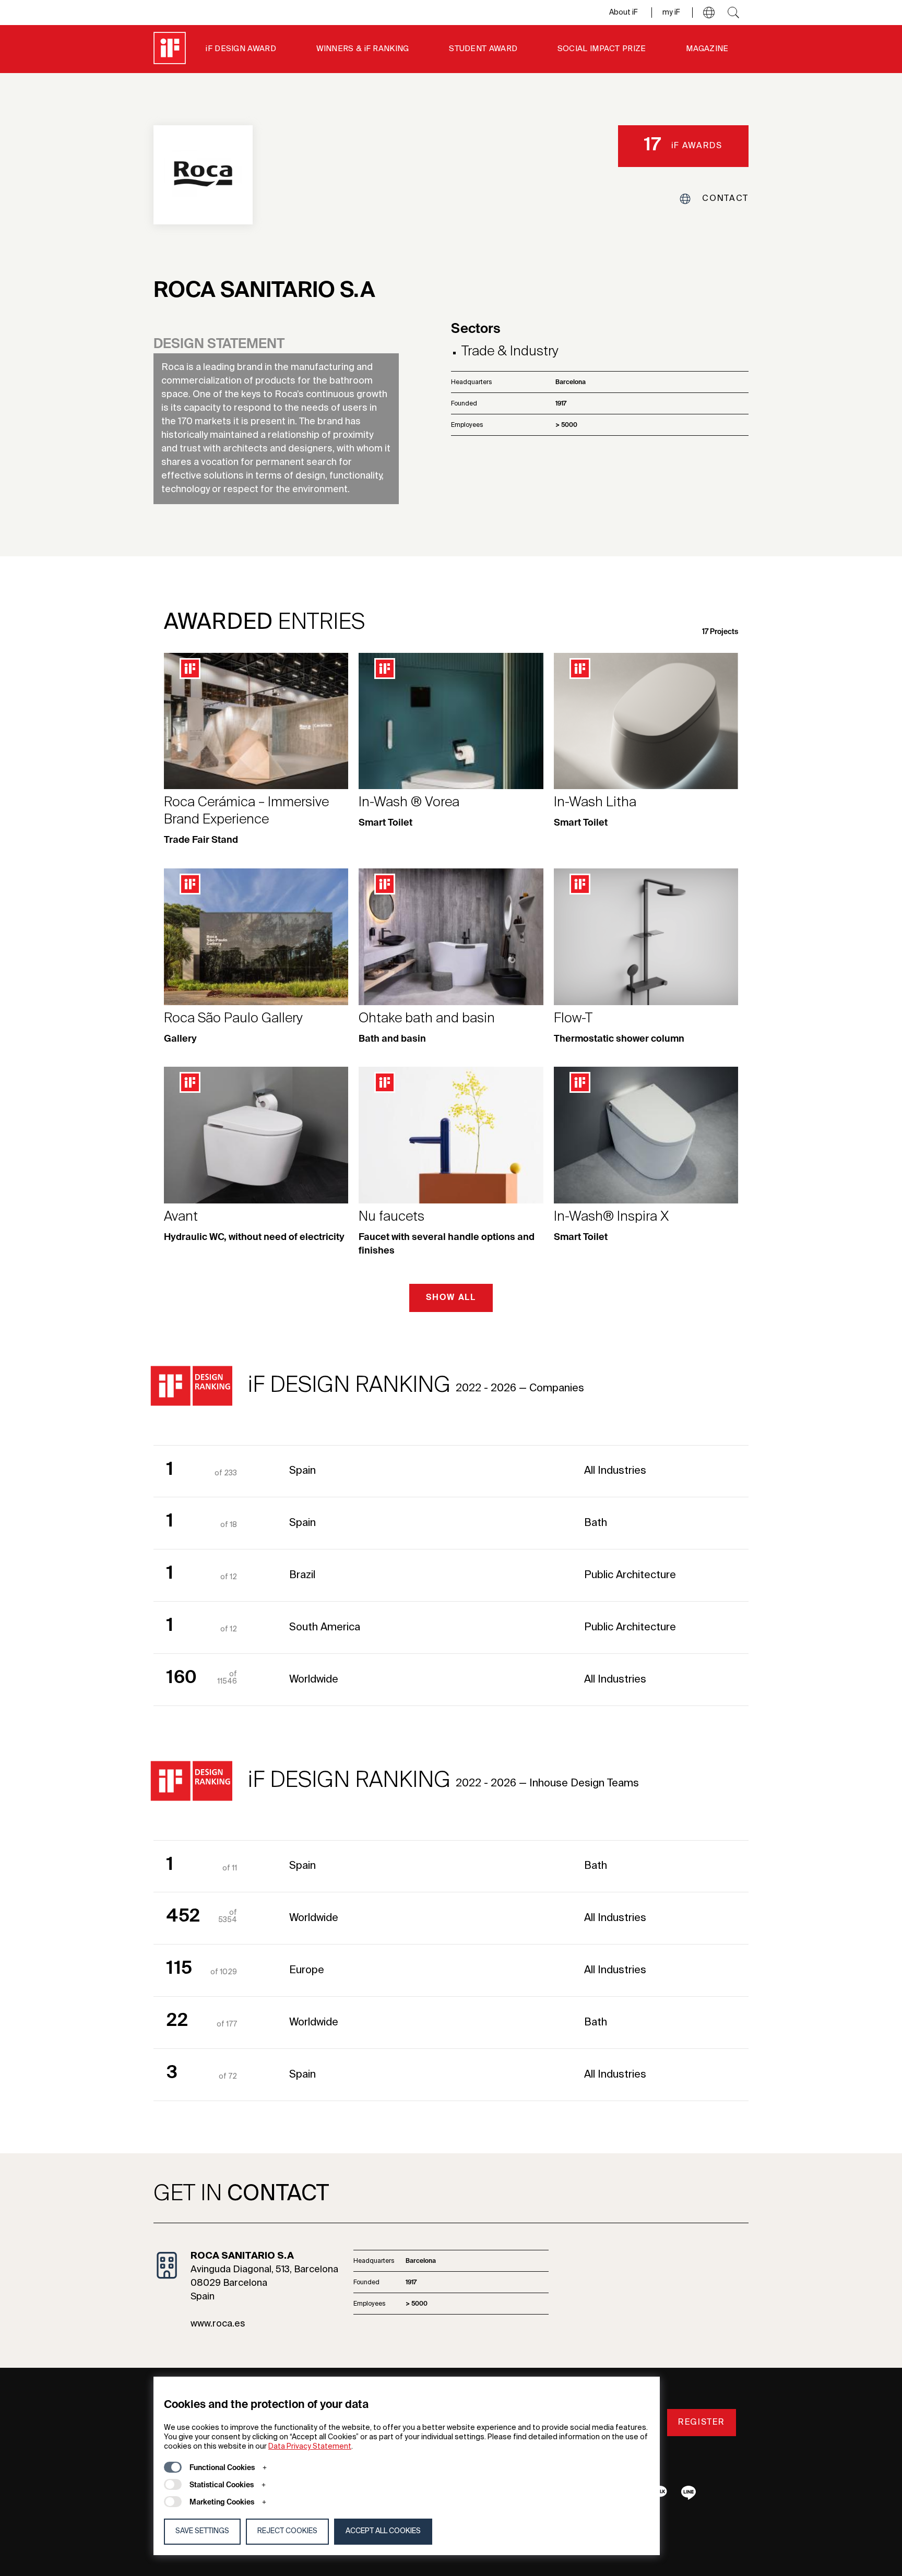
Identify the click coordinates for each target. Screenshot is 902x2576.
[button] (709, 13)
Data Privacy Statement (310, 2447)
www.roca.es (218, 2324)
